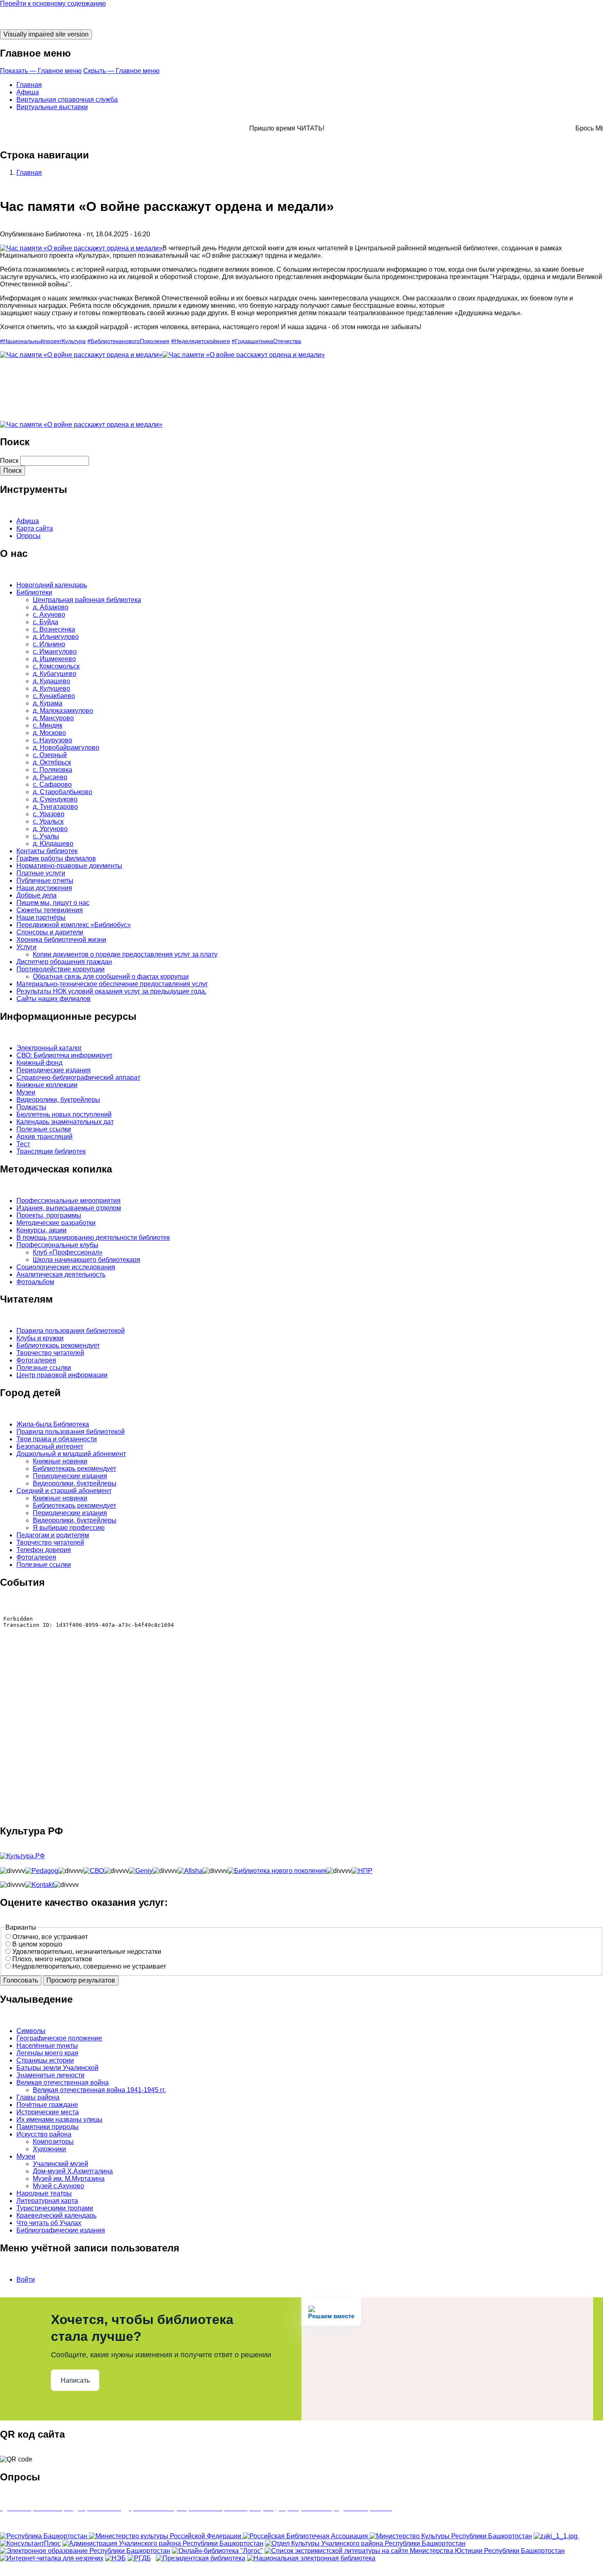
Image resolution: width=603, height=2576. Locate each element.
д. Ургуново (50, 829)
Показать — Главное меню (41, 71)
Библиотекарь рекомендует (58, 1345)
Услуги (26, 947)
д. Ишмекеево (54, 659)
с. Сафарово (52, 784)
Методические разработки (56, 1223)
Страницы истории (45, 2060)
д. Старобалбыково (63, 792)
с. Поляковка (53, 770)
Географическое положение (59, 2038)
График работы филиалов (56, 858)
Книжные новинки (60, 1461)
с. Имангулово (55, 651)
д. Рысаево (50, 777)
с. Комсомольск (56, 666)
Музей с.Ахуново (58, 2186)
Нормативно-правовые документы (69, 866)
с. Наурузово (53, 740)
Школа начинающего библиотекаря (87, 1260)
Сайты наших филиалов (54, 999)
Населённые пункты (47, 2046)
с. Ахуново (49, 615)
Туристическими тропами (55, 2208)
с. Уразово (49, 814)
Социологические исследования (66, 1267)
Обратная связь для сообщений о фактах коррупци (111, 977)
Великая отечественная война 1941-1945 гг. (99, 2090)
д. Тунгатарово (55, 807)
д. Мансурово (53, 718)
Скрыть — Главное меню (121, 71)
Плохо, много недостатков (52, 1959)
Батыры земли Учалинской (57, 2068)
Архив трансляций (45, 1137)
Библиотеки (34, 592)
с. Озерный (50, 755)
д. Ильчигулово (56, 637)
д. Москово (49, 733)
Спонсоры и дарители (50, 932)
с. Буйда (46, 622)
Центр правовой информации (62, 1375)
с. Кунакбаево (54, 696)
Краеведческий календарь (56, 2215)
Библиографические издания (61, 2230)
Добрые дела (37, 895)
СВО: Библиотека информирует (64, 1055)
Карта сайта (35, 528)
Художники (49, 2149)
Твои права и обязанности (57, 1439)
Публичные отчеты (45, 880)
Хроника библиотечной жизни (61, 940)
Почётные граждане (47, 2105)
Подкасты (31, 1107)
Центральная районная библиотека (87, 600)
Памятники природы (48, 2127)
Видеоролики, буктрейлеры (58, 1100)
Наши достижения (44, 888)
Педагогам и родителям (53, 1535)
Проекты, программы (49, 1215)
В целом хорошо (37, 1944)
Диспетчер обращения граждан (64, 962)
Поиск (9, 461)
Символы (31, 2031)
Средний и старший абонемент (64, 1491)
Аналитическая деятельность (61, 1274)
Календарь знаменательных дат (65, 1122)
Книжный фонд (39, 1063)
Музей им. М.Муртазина (69, 2179)
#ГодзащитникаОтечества (266, 341)
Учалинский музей (61, 2164)
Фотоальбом (35, 1282)
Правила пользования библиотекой (71, 1331)
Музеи (26, 1092)
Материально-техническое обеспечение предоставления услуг (112, 984)
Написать (75, 2380)
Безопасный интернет (50, 1446)
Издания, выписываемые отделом (69, 1208)
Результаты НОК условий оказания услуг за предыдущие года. (111, 991)
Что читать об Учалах (49, 2223)
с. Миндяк (48, 725)
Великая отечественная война (63, 2083)
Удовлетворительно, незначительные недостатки (87, 1952)
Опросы (29, 536)
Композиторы (53, 2142)
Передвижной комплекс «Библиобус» (74, 925)
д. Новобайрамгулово (66, 748)
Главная (29, 85)
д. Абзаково (51, 607)
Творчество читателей (50, 1353)
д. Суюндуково (55, 799)
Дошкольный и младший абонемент (71, 1454)
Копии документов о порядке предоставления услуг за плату (125, 954)
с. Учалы (46, 836)
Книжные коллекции (47, 1085)
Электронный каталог (49, 1048)
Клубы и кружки (40, 1338)
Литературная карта (47, 2201)
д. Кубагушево (55, 674)
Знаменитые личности (50, 2075)
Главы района (38, 2097)
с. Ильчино (49, 644)
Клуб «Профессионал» (68, 1252)
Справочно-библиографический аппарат (78, 1077)
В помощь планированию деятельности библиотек (93, 1238)
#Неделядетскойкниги (201, 341)
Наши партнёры (41, 917)
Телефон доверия (44, 1550)
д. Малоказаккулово (63, 711)
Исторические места (48, 2112)
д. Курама (48, 703)
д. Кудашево (51, 681)
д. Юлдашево (53, 844)
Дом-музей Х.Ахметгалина (73, 2171)
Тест (23, 1144)
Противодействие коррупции (61, 969)
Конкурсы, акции (41, 1230)
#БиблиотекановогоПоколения (128, 341)
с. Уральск (48, 821)
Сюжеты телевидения (50, 910)
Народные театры (44, 2193)
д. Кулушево (51, 688)
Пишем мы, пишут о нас (53, 903)
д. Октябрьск (52, 762)
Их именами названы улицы (59, 2119)
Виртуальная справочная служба (67, 100)
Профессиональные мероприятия (69, 1201)
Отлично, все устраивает (50, 1937)
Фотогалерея (36, 1360)
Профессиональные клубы (57, 1245)
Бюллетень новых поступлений (64, 1114)
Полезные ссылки (44, 1129)
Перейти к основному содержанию (53, 3)
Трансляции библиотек (51, 1151)
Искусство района (44, 2134)
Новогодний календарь (52, 585)
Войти (26, 2279)
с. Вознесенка (54, 629)
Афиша (28, 92)
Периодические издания (54, 1070)
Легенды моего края (47, 2053)
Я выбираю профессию (69, 1528)
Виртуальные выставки (52, 107)
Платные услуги (41, 873)
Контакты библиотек (47, 851)
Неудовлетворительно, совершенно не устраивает (89, 1966)
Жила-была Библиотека (53, 1424)
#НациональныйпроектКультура (43, 341)
